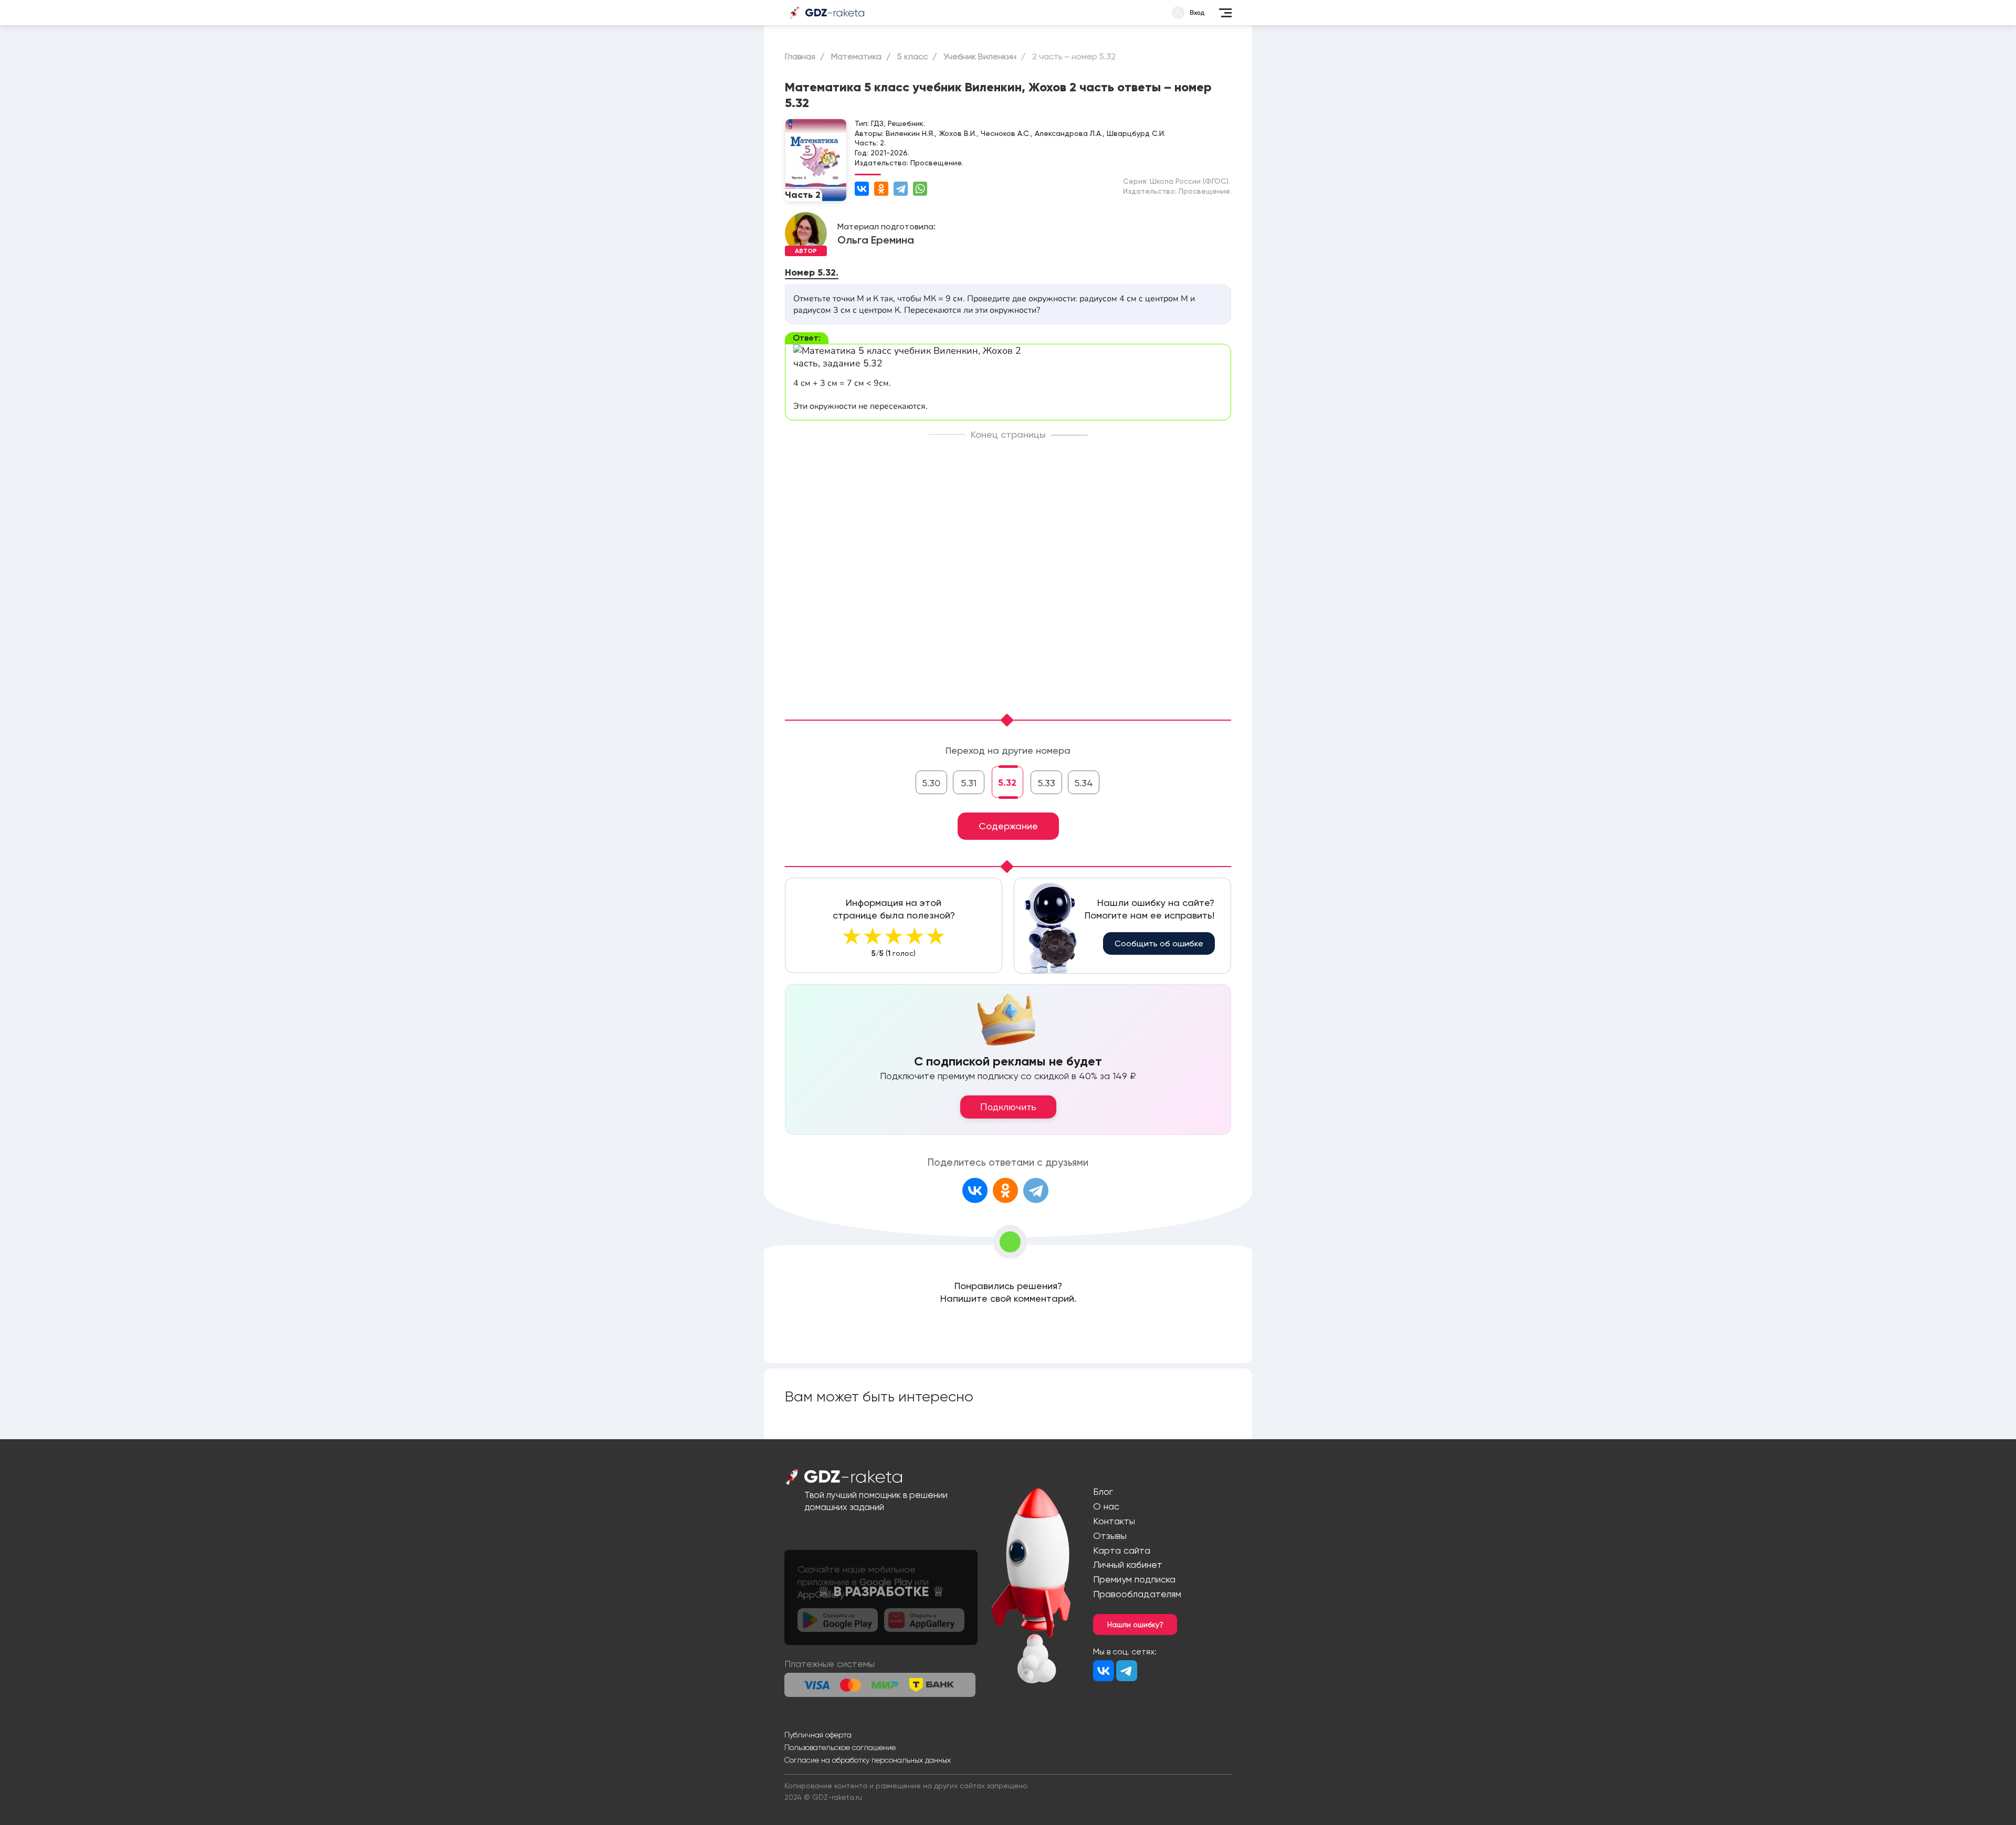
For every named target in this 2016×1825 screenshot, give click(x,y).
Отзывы (1110, 1536)
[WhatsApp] (920, 189)
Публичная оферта (818, 1735)
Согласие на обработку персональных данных (868, 1760)
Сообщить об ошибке (1159, 943)
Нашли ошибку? (1135, 1624)
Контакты (1114, 1521)
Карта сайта (1122, 1550)
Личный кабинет (1128, 1564)
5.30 (931, 783)
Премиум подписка (1134, 1579)
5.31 (969, 783)
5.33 (1046, 783)
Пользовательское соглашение (840, 1747)
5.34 (1084, 783)
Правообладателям (1137, 1594)
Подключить (1008, 1107)
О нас (1106, 1506)
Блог (1103, 1491)
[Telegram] (901, 189)
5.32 (1007, 783)
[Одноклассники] (881, 189)
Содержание (1008, 826)
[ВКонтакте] (862, 189)
